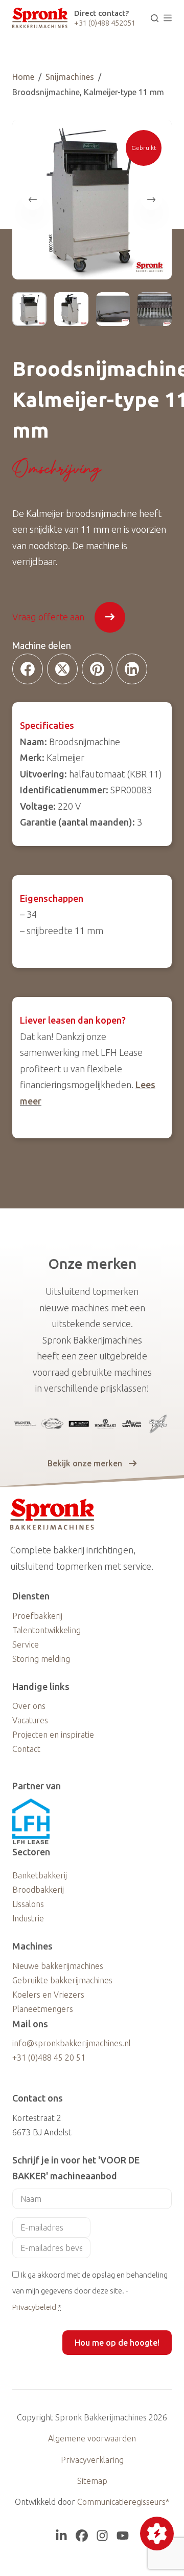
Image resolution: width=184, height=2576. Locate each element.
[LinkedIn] (132, 669)
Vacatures (30, 1720)
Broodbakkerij (38, 1890)
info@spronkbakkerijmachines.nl (72, 2043)
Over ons (29, 1706)
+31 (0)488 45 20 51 (49, 2058)
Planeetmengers (43, 2009)
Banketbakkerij (40, 1875)
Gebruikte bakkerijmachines (62, 1980)
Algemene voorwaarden (92, 2438)
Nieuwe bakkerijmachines (58, 1966)
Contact (26, 1749)
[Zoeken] (155, 18)
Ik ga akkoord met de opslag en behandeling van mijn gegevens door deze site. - (90, 2291)
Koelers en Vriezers (48, 1995)
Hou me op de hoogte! (117, 2343)
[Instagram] (102, 2536)
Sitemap (92, 2481)
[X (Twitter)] (62, 669)
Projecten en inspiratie (53, 1735)
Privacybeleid (34, 2307)
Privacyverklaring (92, 2460)
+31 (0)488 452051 (105, 23)
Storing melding (41, 1659)
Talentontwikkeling (47, 1630)
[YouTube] (123, 2536)
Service (26, 1644)
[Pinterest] (97, 669)
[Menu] (168, 18)
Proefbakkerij (37, 1616)
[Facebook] (28, 669)
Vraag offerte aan (48, 617)
